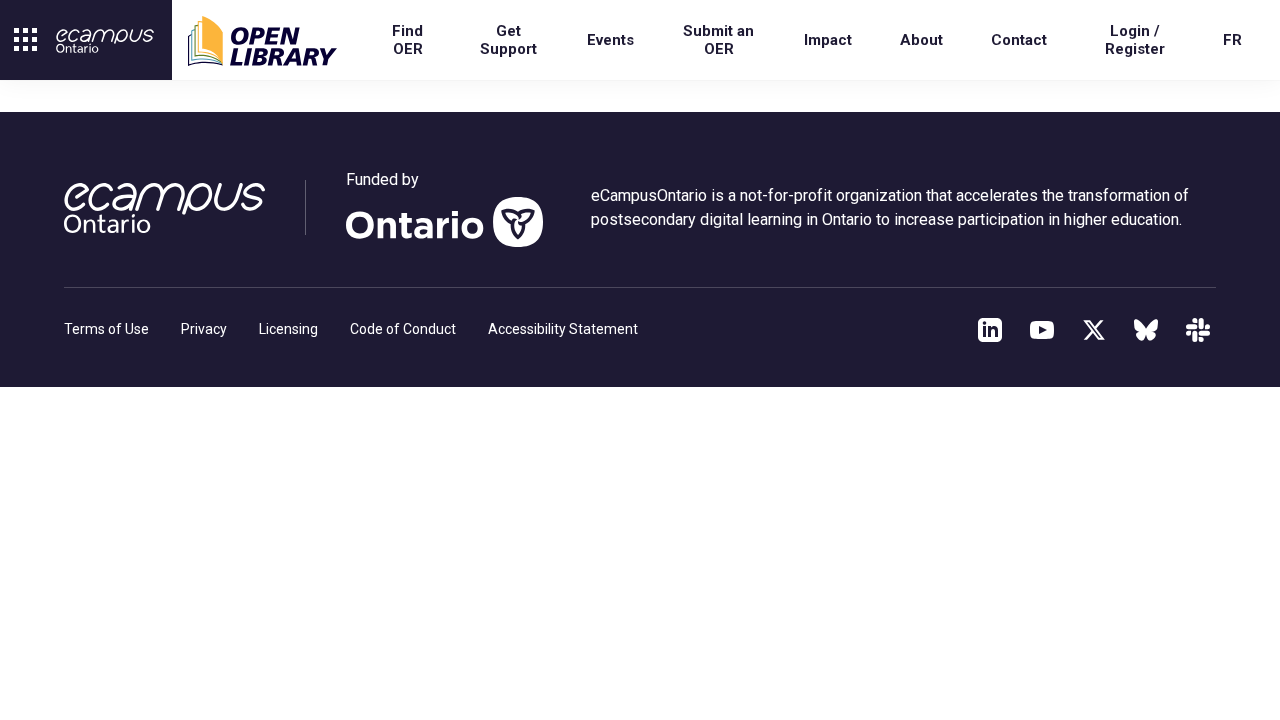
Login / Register (1135, 40)
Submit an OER (718, 40)
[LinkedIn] (990, 330)
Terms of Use (106, 329)
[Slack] (1198, 330)
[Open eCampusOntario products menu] (26, 40)
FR (1232, 40)
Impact (828, 40)
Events (610, 40)
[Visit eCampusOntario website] (105, 41)
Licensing (288, 329)
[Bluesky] (1146, 330)
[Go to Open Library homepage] (262, 41)
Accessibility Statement (563, 329)
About (921, 40)
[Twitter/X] (1094, 330)
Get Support (508, 40)
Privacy (204, 329)
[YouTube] (1042, 330)
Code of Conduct (403, 329)
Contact (1019, 40)
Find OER (407, 40)
